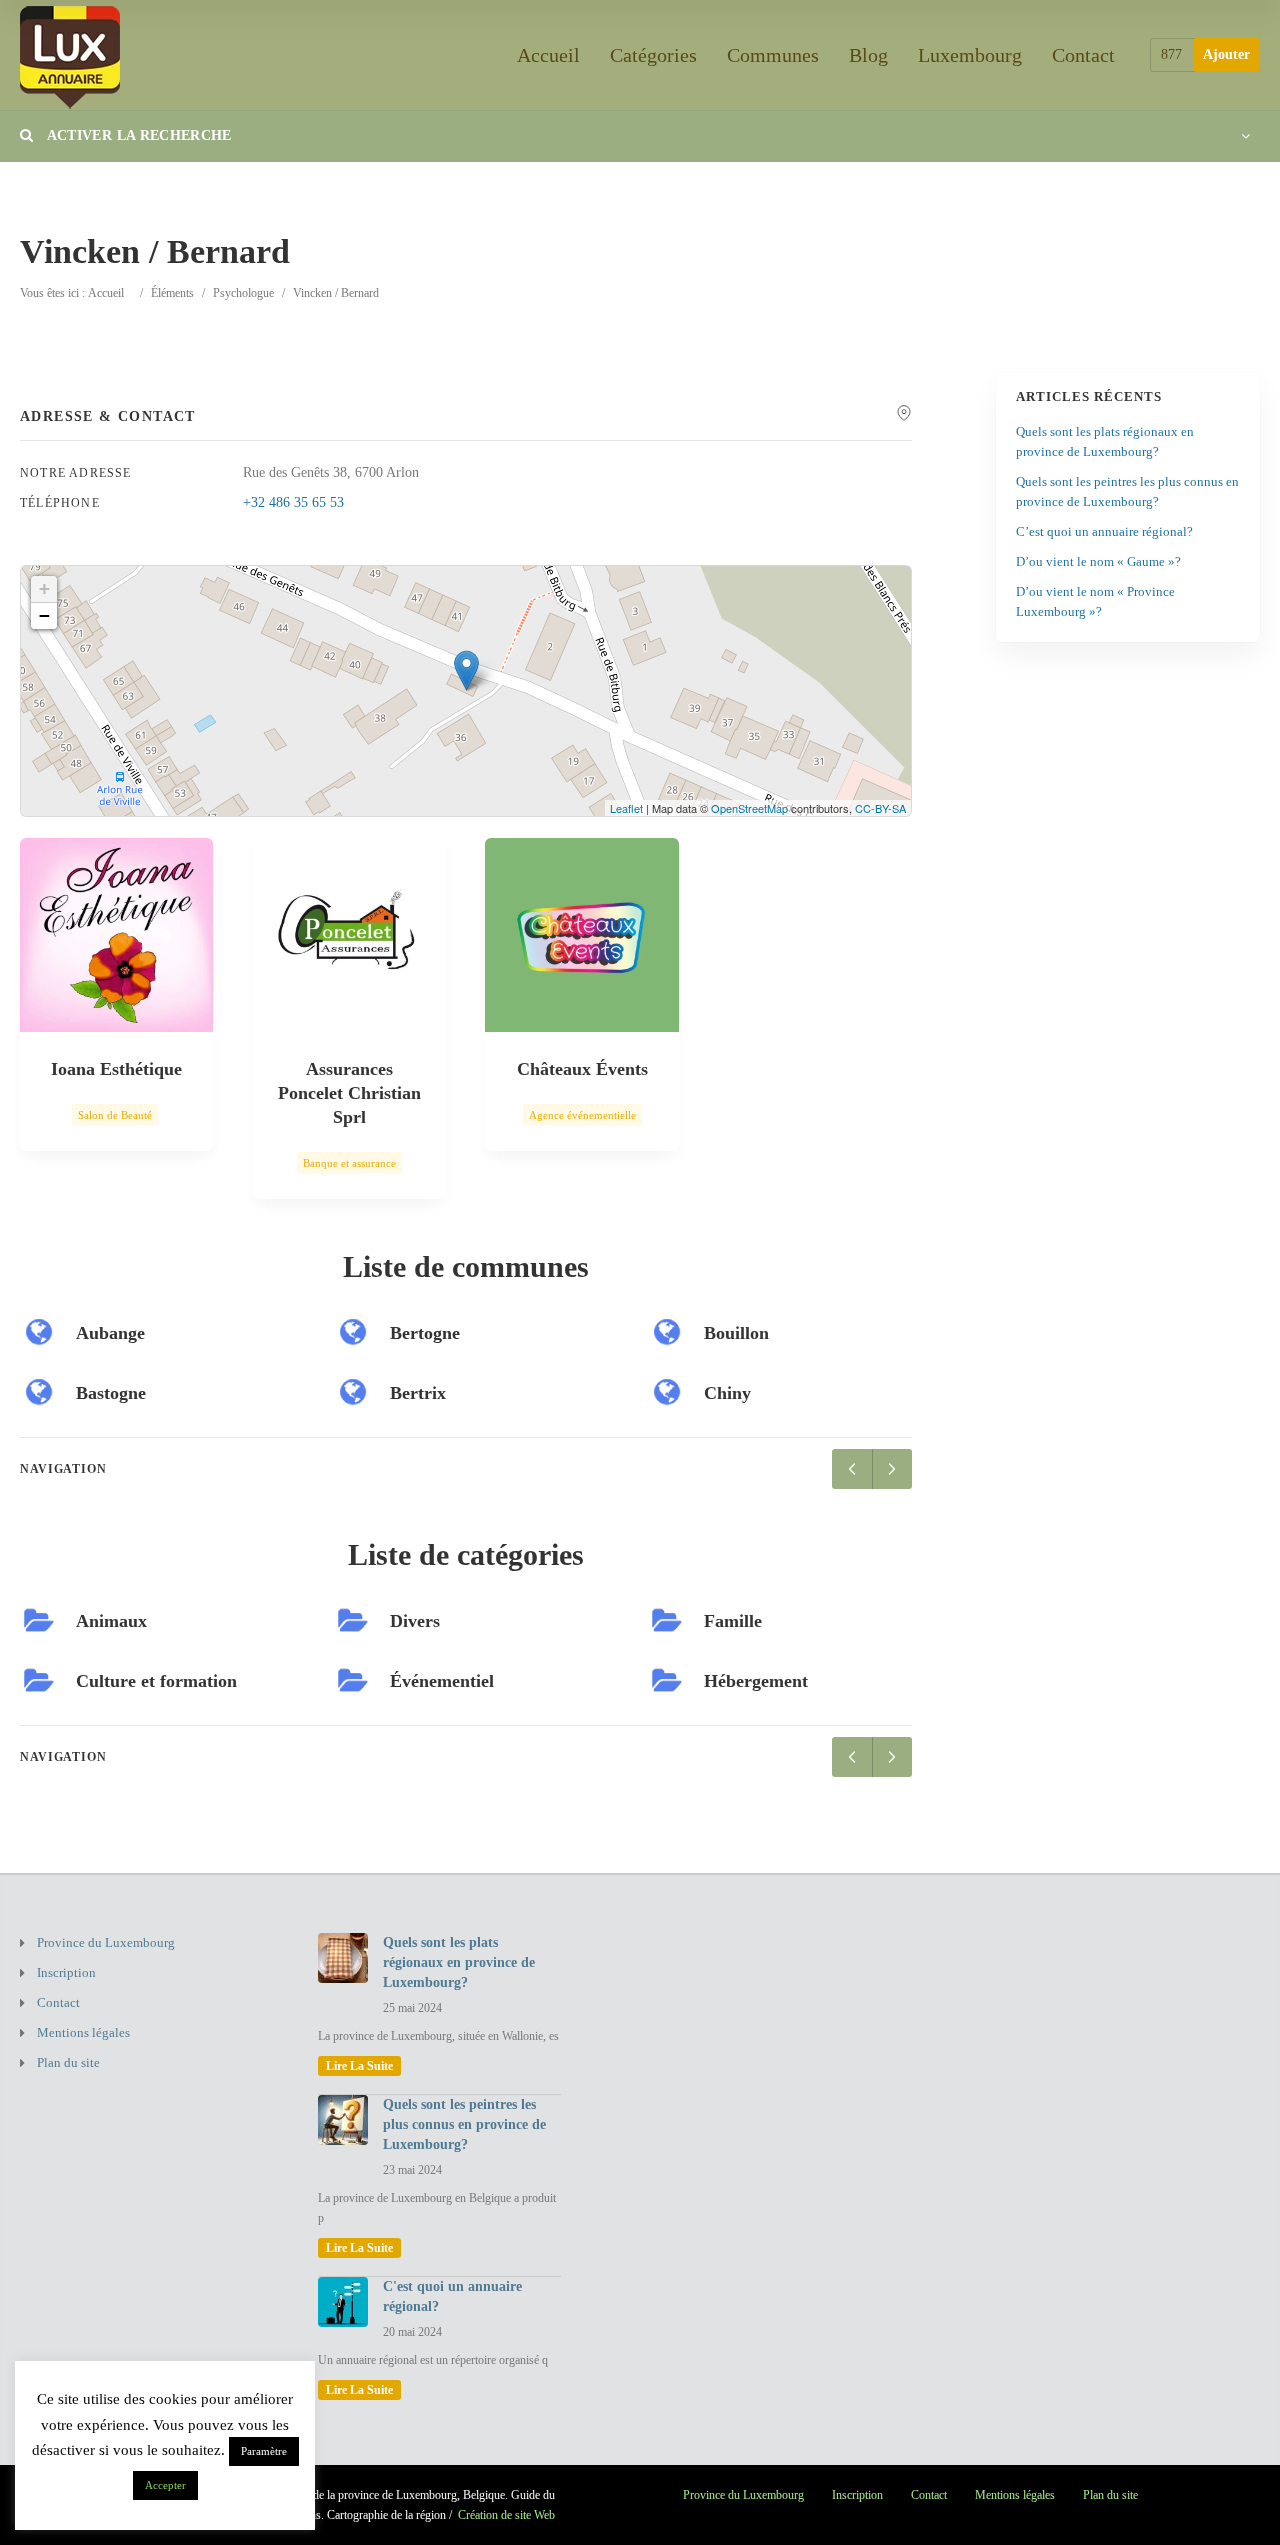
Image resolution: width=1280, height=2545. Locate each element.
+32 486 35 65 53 (293, 502)
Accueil (548, 55)
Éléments (172, 293)
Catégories (653, 55)
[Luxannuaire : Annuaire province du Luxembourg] (70, 54)
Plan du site (68, 2062)
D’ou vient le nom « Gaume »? (1098, 561)
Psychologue (243, 293)
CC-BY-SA (880, 808)
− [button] (44, 615)
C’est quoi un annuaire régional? (1104, 531)
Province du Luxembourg (106, 1942)
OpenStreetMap (749, 808)
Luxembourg (970, 55)
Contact (1083, 55)
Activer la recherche (137, 135)
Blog (868, 55)
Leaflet (626, 808)
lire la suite (359, 2066)
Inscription (66, 1972)
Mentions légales (83, 2032)
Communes (773, 55)
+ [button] (44, 588)
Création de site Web (506, 2515)
